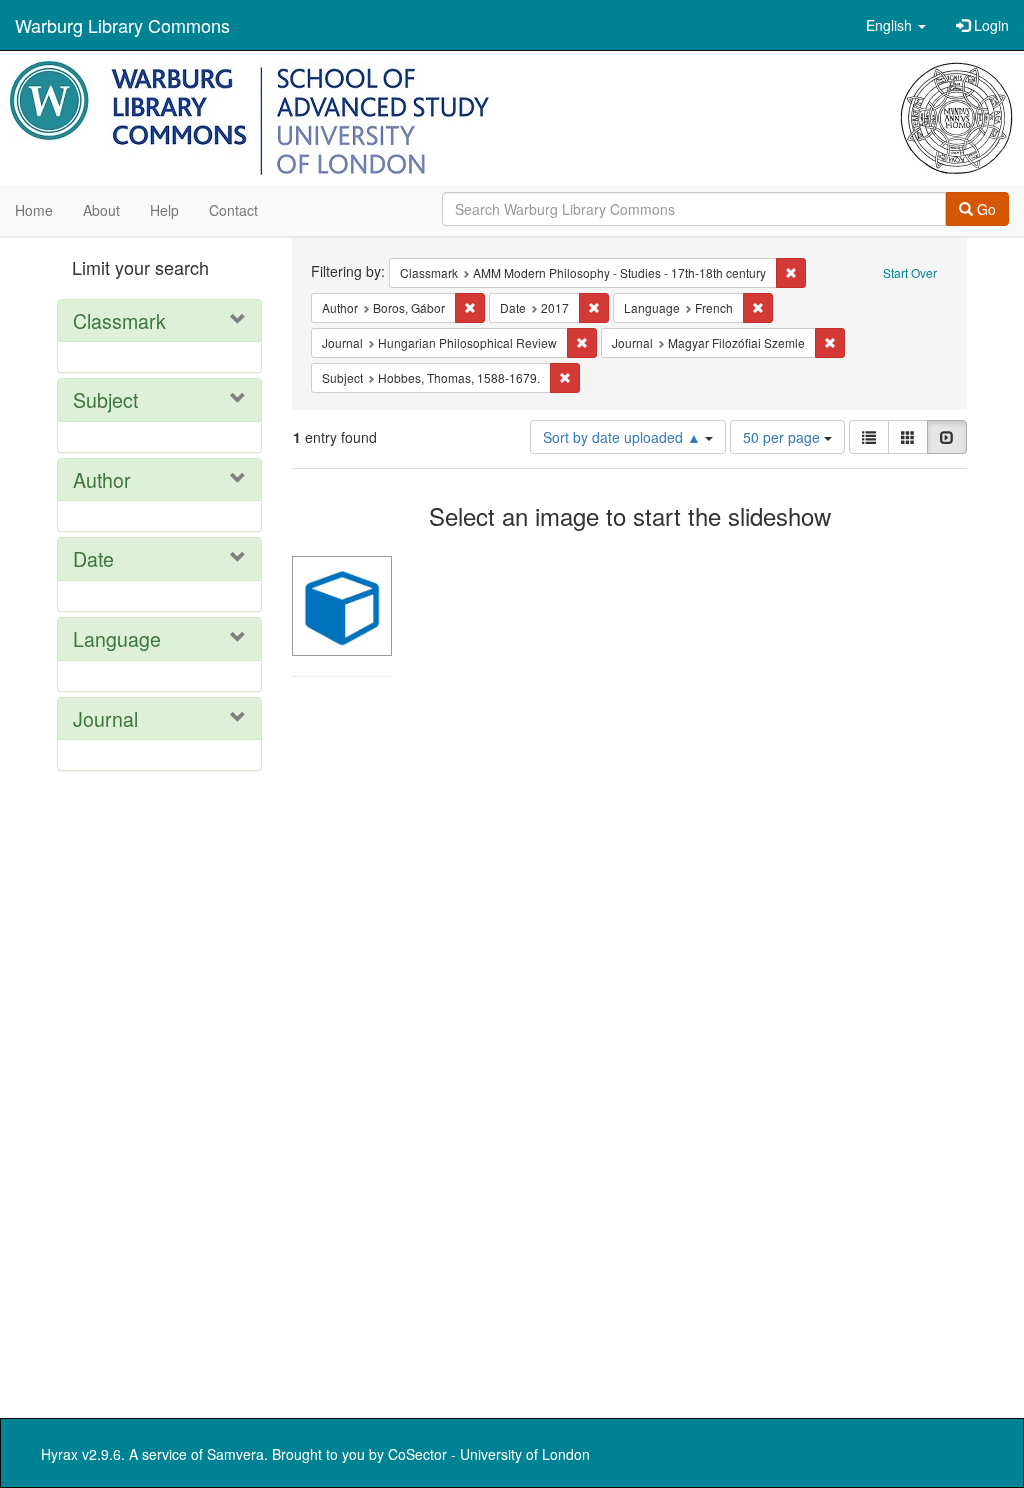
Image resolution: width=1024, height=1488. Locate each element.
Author (102, 479)
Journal (105, 718)
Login (989, 25)
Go (984, 209)
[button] (896, 25)
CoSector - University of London (489, 1454)
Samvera (235, 1454)
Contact (233, 210)
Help (164, 210)
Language (117, 638)
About (101, 210)
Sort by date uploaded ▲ (624, 437)
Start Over (910, 272)
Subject (105, 399)
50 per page (783, 437)
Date (93, 558)
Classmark (119, 320)
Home (34, 210)
